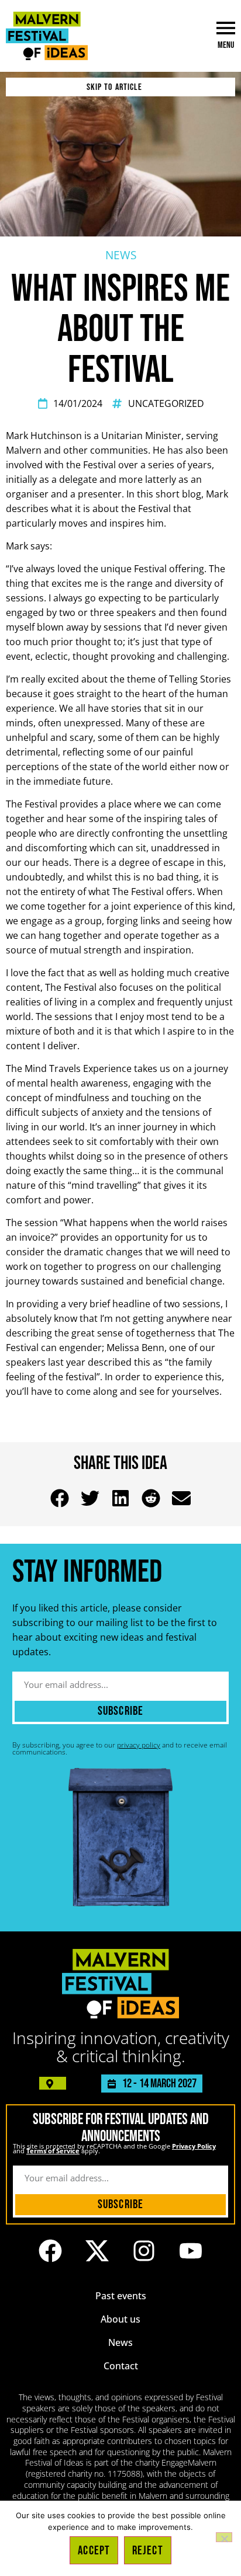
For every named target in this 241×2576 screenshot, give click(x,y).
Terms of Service (53, 2151)
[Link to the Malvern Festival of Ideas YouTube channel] (191, 2251)
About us (120, 2319)
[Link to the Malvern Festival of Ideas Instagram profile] (144, 2251)
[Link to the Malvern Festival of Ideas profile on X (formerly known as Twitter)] (97, 2251)
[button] (60, 1498)
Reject (148, 2551)
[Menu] (226, 28)
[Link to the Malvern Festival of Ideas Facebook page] (50, 2251)
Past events (121, 2296)
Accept (94, 2551)
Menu (226, 45)
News (120, 2342)
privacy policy (139, 1745)
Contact (121, 2366)
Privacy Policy (194, 2146)
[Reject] (224, 2537)
